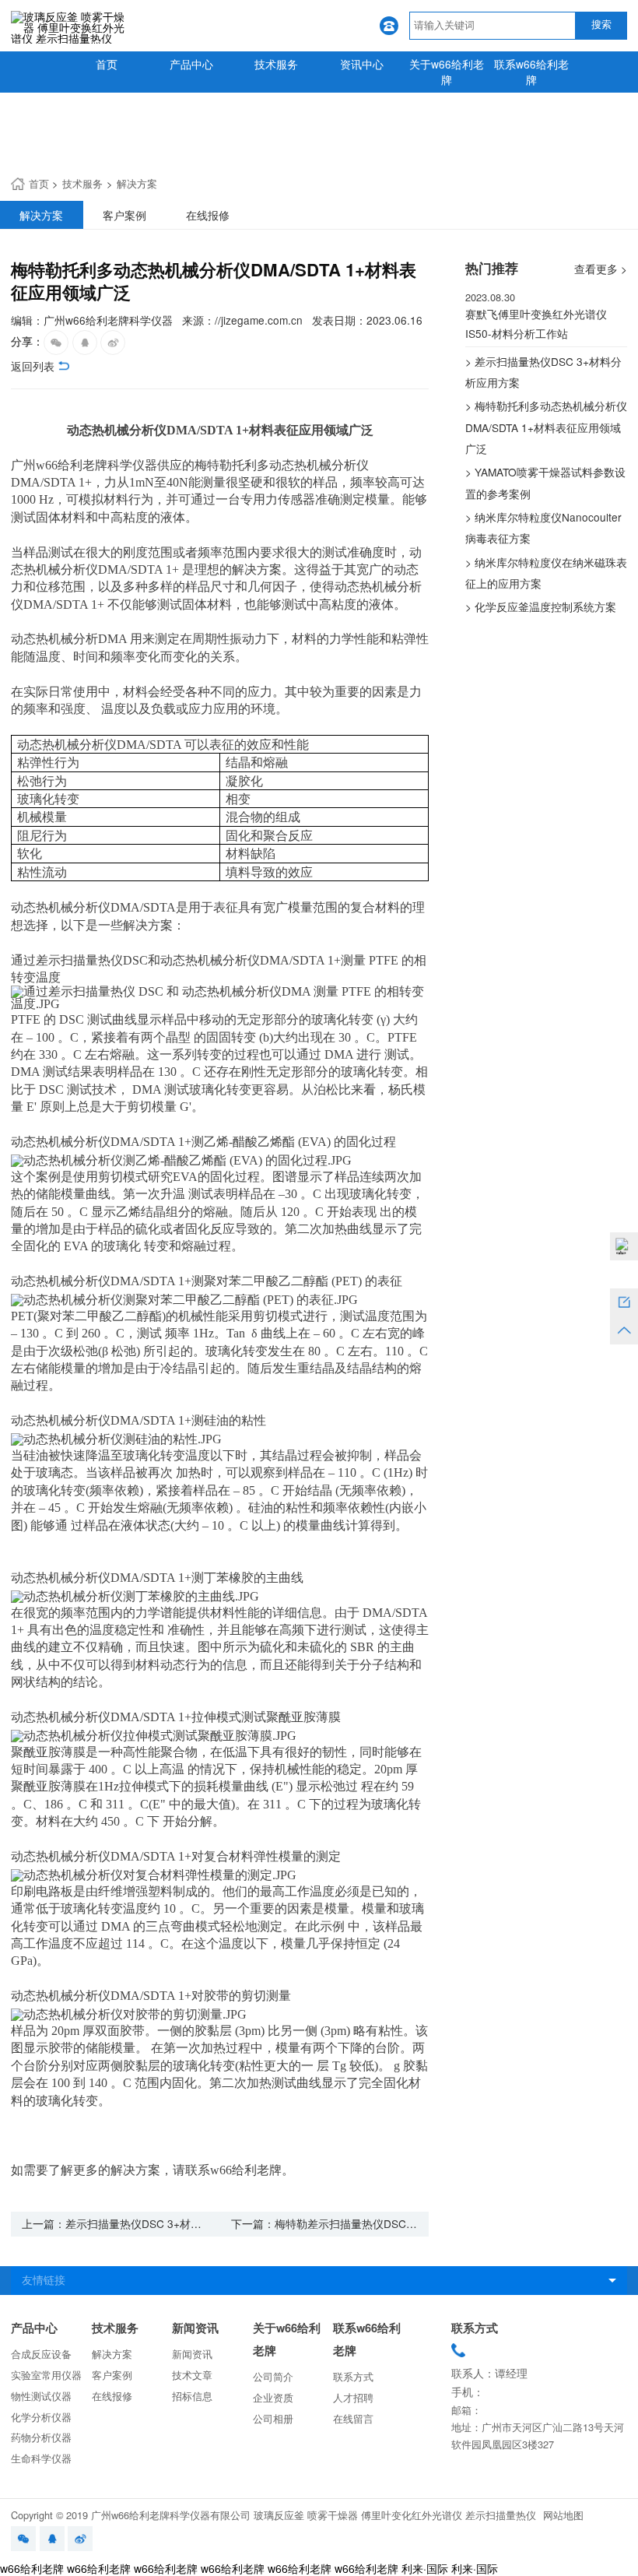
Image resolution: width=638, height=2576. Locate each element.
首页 (107, 64)
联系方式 (353, 2376)
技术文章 (192, 2375)
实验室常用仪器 (46, 2375)
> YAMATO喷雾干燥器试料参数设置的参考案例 (545, 482)
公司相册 (273, 2418)
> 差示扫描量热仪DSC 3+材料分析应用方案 (543, 372)
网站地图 (563, 2515)
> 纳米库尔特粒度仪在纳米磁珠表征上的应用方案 (546, 573)
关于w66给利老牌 (447, 72)
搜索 (601, 25)
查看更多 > (601, 269)
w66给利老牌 (32, 2568)
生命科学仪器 (41, 2458)
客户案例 (112, 2375)
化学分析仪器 (41, 2417)
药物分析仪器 (41, 2437)
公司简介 (273, 2376)
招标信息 (192, 2396)
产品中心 (191, 64)
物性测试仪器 (41, 2396)
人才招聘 (353, 2397)
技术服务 (276, 64)
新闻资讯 (195, 2328)
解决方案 (137, 183)
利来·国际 (425, 2568)
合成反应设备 (41, 2354)
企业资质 (273, 2397)
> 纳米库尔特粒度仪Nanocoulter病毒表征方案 (543, 527)
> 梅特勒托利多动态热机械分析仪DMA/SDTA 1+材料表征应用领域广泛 (546, 427)
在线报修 (112, 2396)
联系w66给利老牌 (531, 72)
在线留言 (353, 2418)
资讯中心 (362, 64)
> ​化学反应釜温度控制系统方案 (541, 606)
